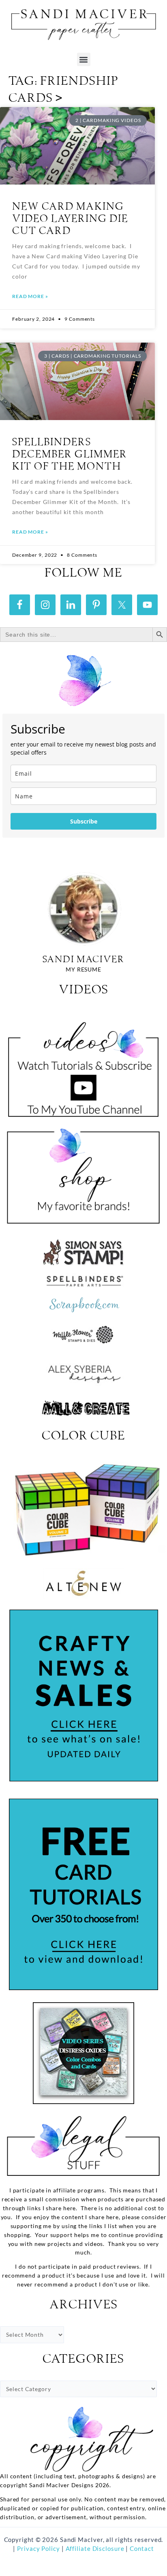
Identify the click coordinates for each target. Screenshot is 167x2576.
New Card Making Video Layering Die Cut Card (70, 219)
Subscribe (84, 821)
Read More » (30, 296)
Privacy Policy (38, 2549)
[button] (84, 59)
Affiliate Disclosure (96, 2549)
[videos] (83, 1064)
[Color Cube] (83, 1509)
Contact (142, 2549)
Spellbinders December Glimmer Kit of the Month (70, 455)
